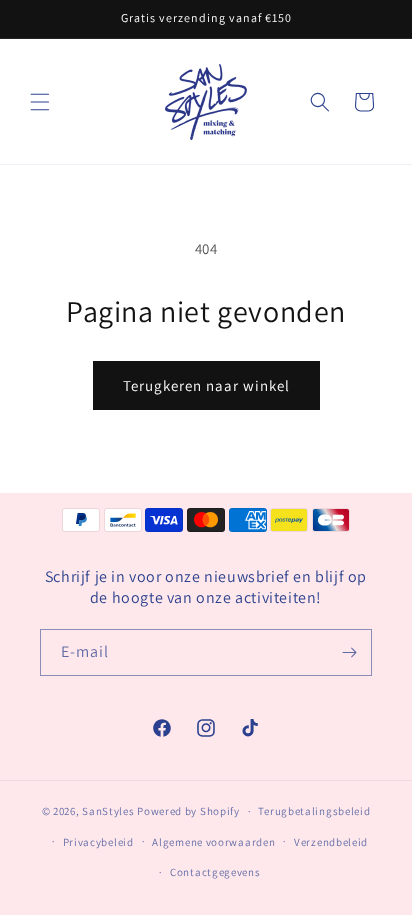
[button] (40, 102)
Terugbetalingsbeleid (314, 811)
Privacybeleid (98, 842)
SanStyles (108, 811)
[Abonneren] (349, 652)
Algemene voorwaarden (213, 842)
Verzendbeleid (331, 842)
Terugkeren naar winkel (206, 385)
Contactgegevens (215, 872)
